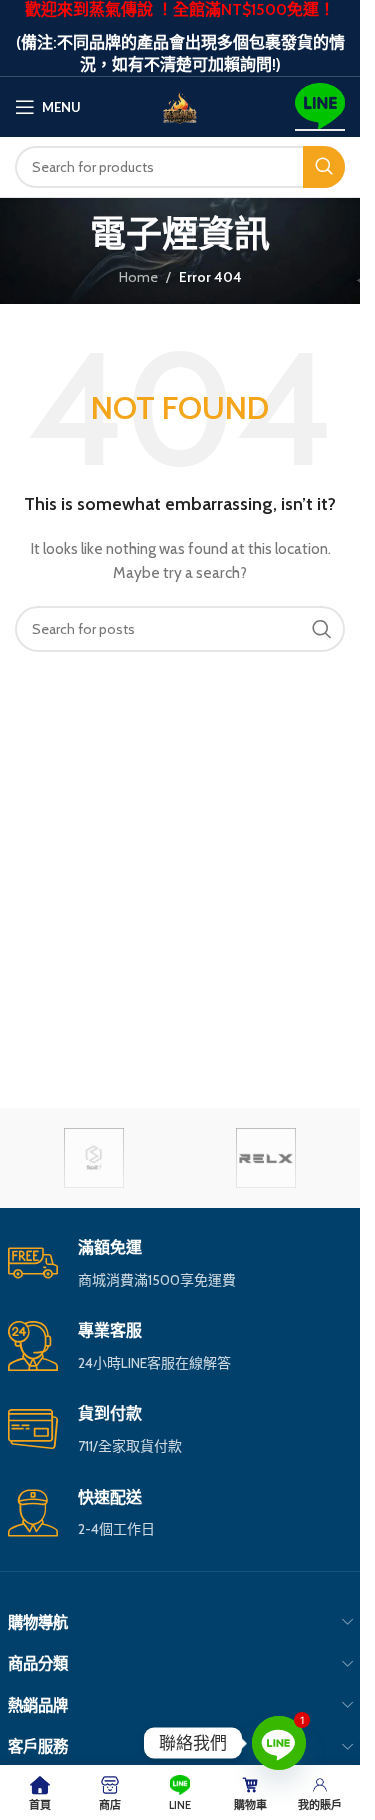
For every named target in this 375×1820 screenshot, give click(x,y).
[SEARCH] (324, 167)
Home (138, 277)
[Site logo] (180, 105)
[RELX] (266, 1158)
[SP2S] (94, 1158)
